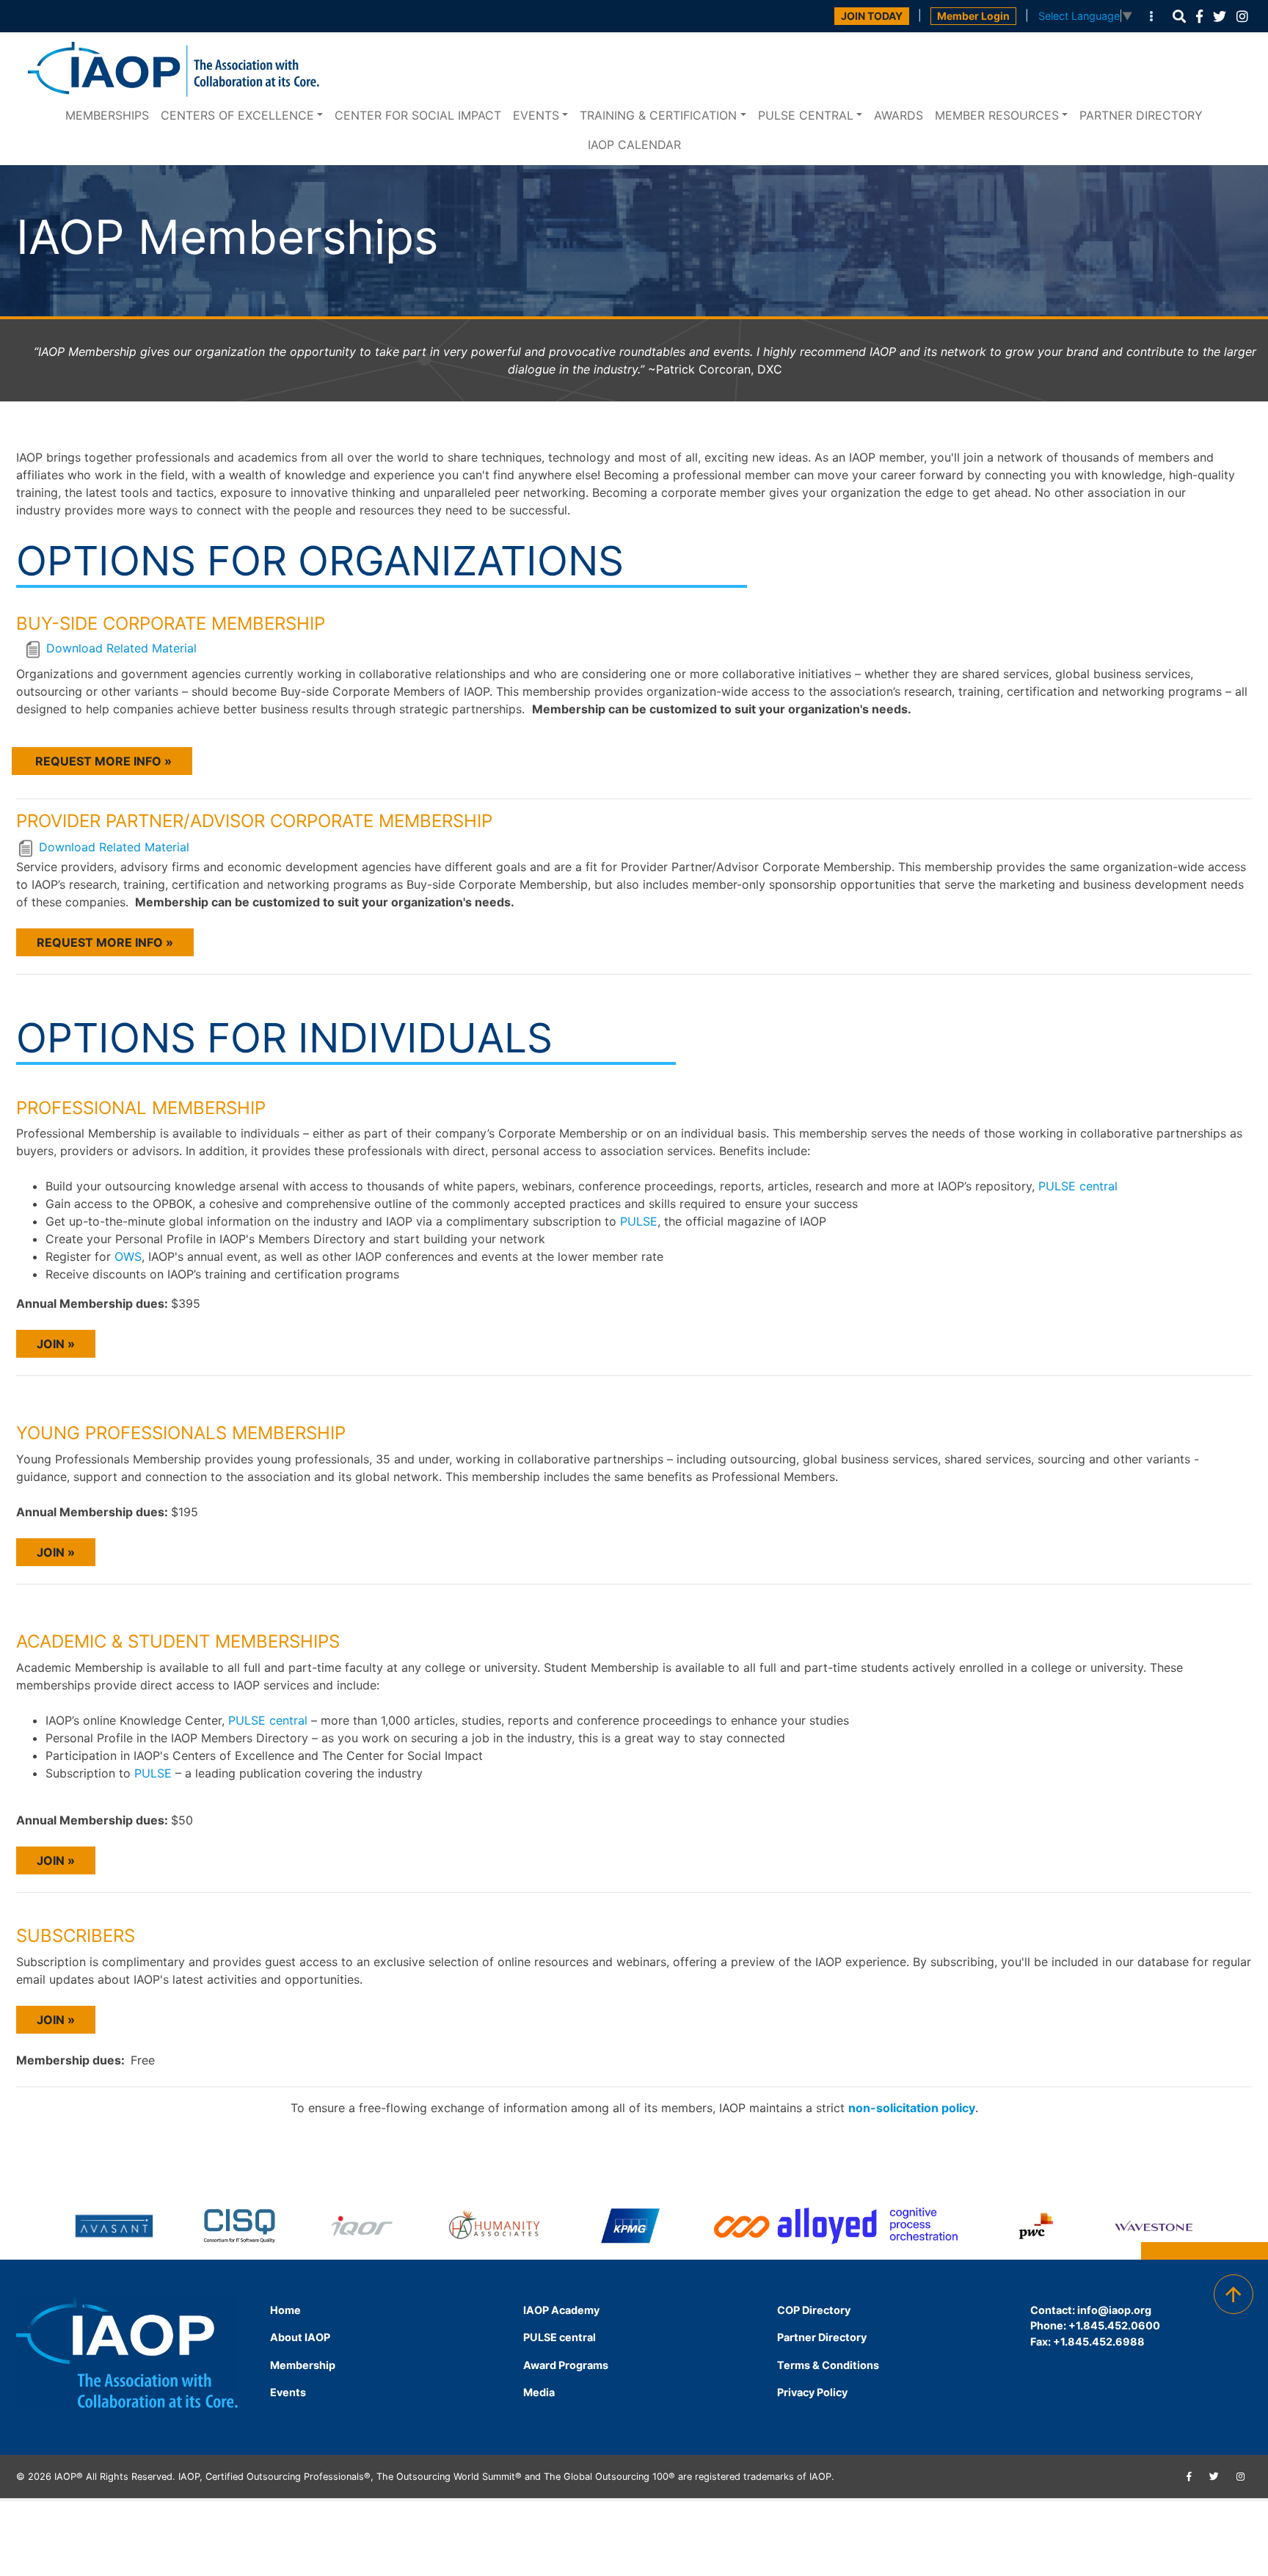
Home (285, 2310)
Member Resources (997, 115)
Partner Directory (1141, 115)
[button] (1179, 17)
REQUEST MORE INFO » (102, 761)
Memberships (107, 115)
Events (536, 115)
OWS (128, 1256)
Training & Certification (658, 115)
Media (539, 2392)
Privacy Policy (812, 2392)
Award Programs (566, 2365)
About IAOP (300, 2337)
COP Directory (814, 2310)
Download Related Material (121, 649)
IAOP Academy (561, 2310)
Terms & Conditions (828, 2365)
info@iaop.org (1114, 2310)
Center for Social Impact (418, 115)
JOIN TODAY (872, 16)
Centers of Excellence (237, 115)
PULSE (639, 1221)
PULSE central (806, 115)
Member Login (973, 16)
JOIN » (56, 1344)
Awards (899, 115)
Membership (303, 2365)
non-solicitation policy (912, 2108)
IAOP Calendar (634, 145)
